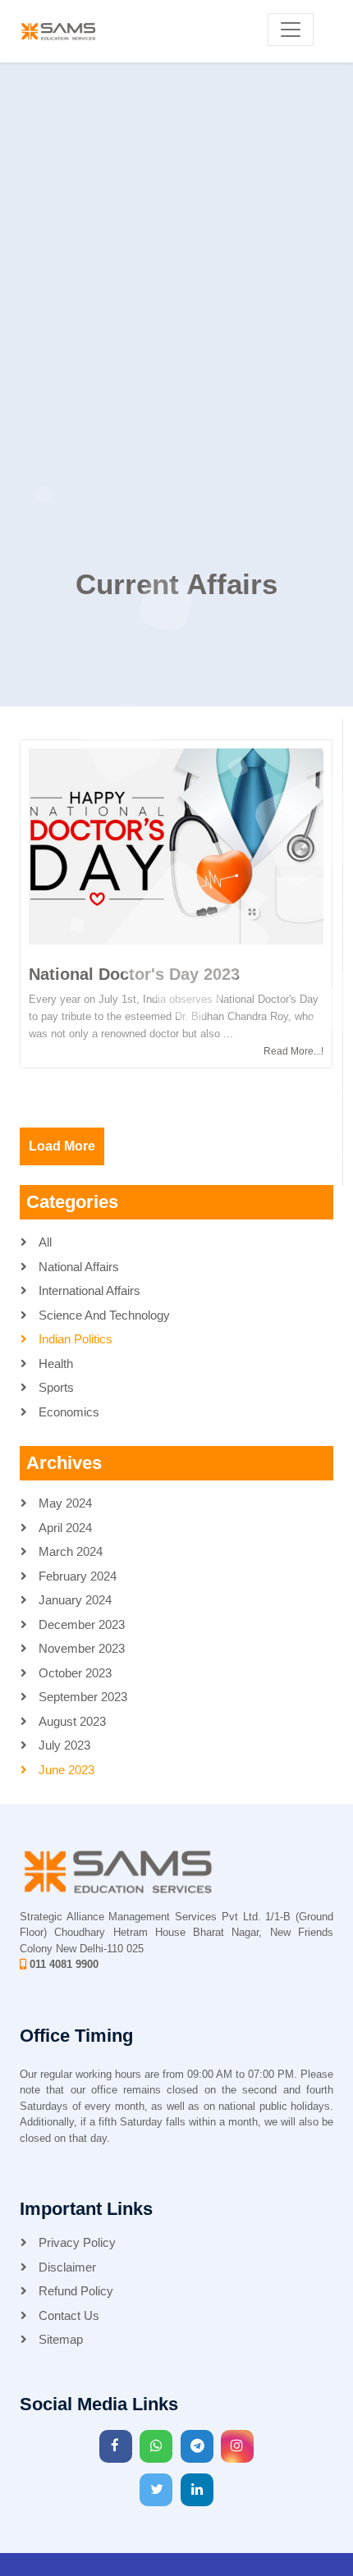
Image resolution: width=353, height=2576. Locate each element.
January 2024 (73, 1600)
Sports (55, 1387)
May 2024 (64, 1503)
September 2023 (81, 1697)
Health (54, 1363)
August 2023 (71, 1721)
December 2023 (80, 1624)
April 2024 (64, 1528)
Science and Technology (103, 1315)
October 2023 (73, 1673)
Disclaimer (66, 2267)
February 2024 (76, 1576)
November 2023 (80, 1648)
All (44, 1242)
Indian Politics (74, 1339)
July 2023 (63, 1745)
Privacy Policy (76, 2242)
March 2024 (69, 1551)
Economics (67, 1412)
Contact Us (67, 2315)
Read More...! (293, 1051)
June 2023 (65, 1770)
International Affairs (88, 1290)
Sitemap (59, 2339)
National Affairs (77, 1267)
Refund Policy (74, 2291)
